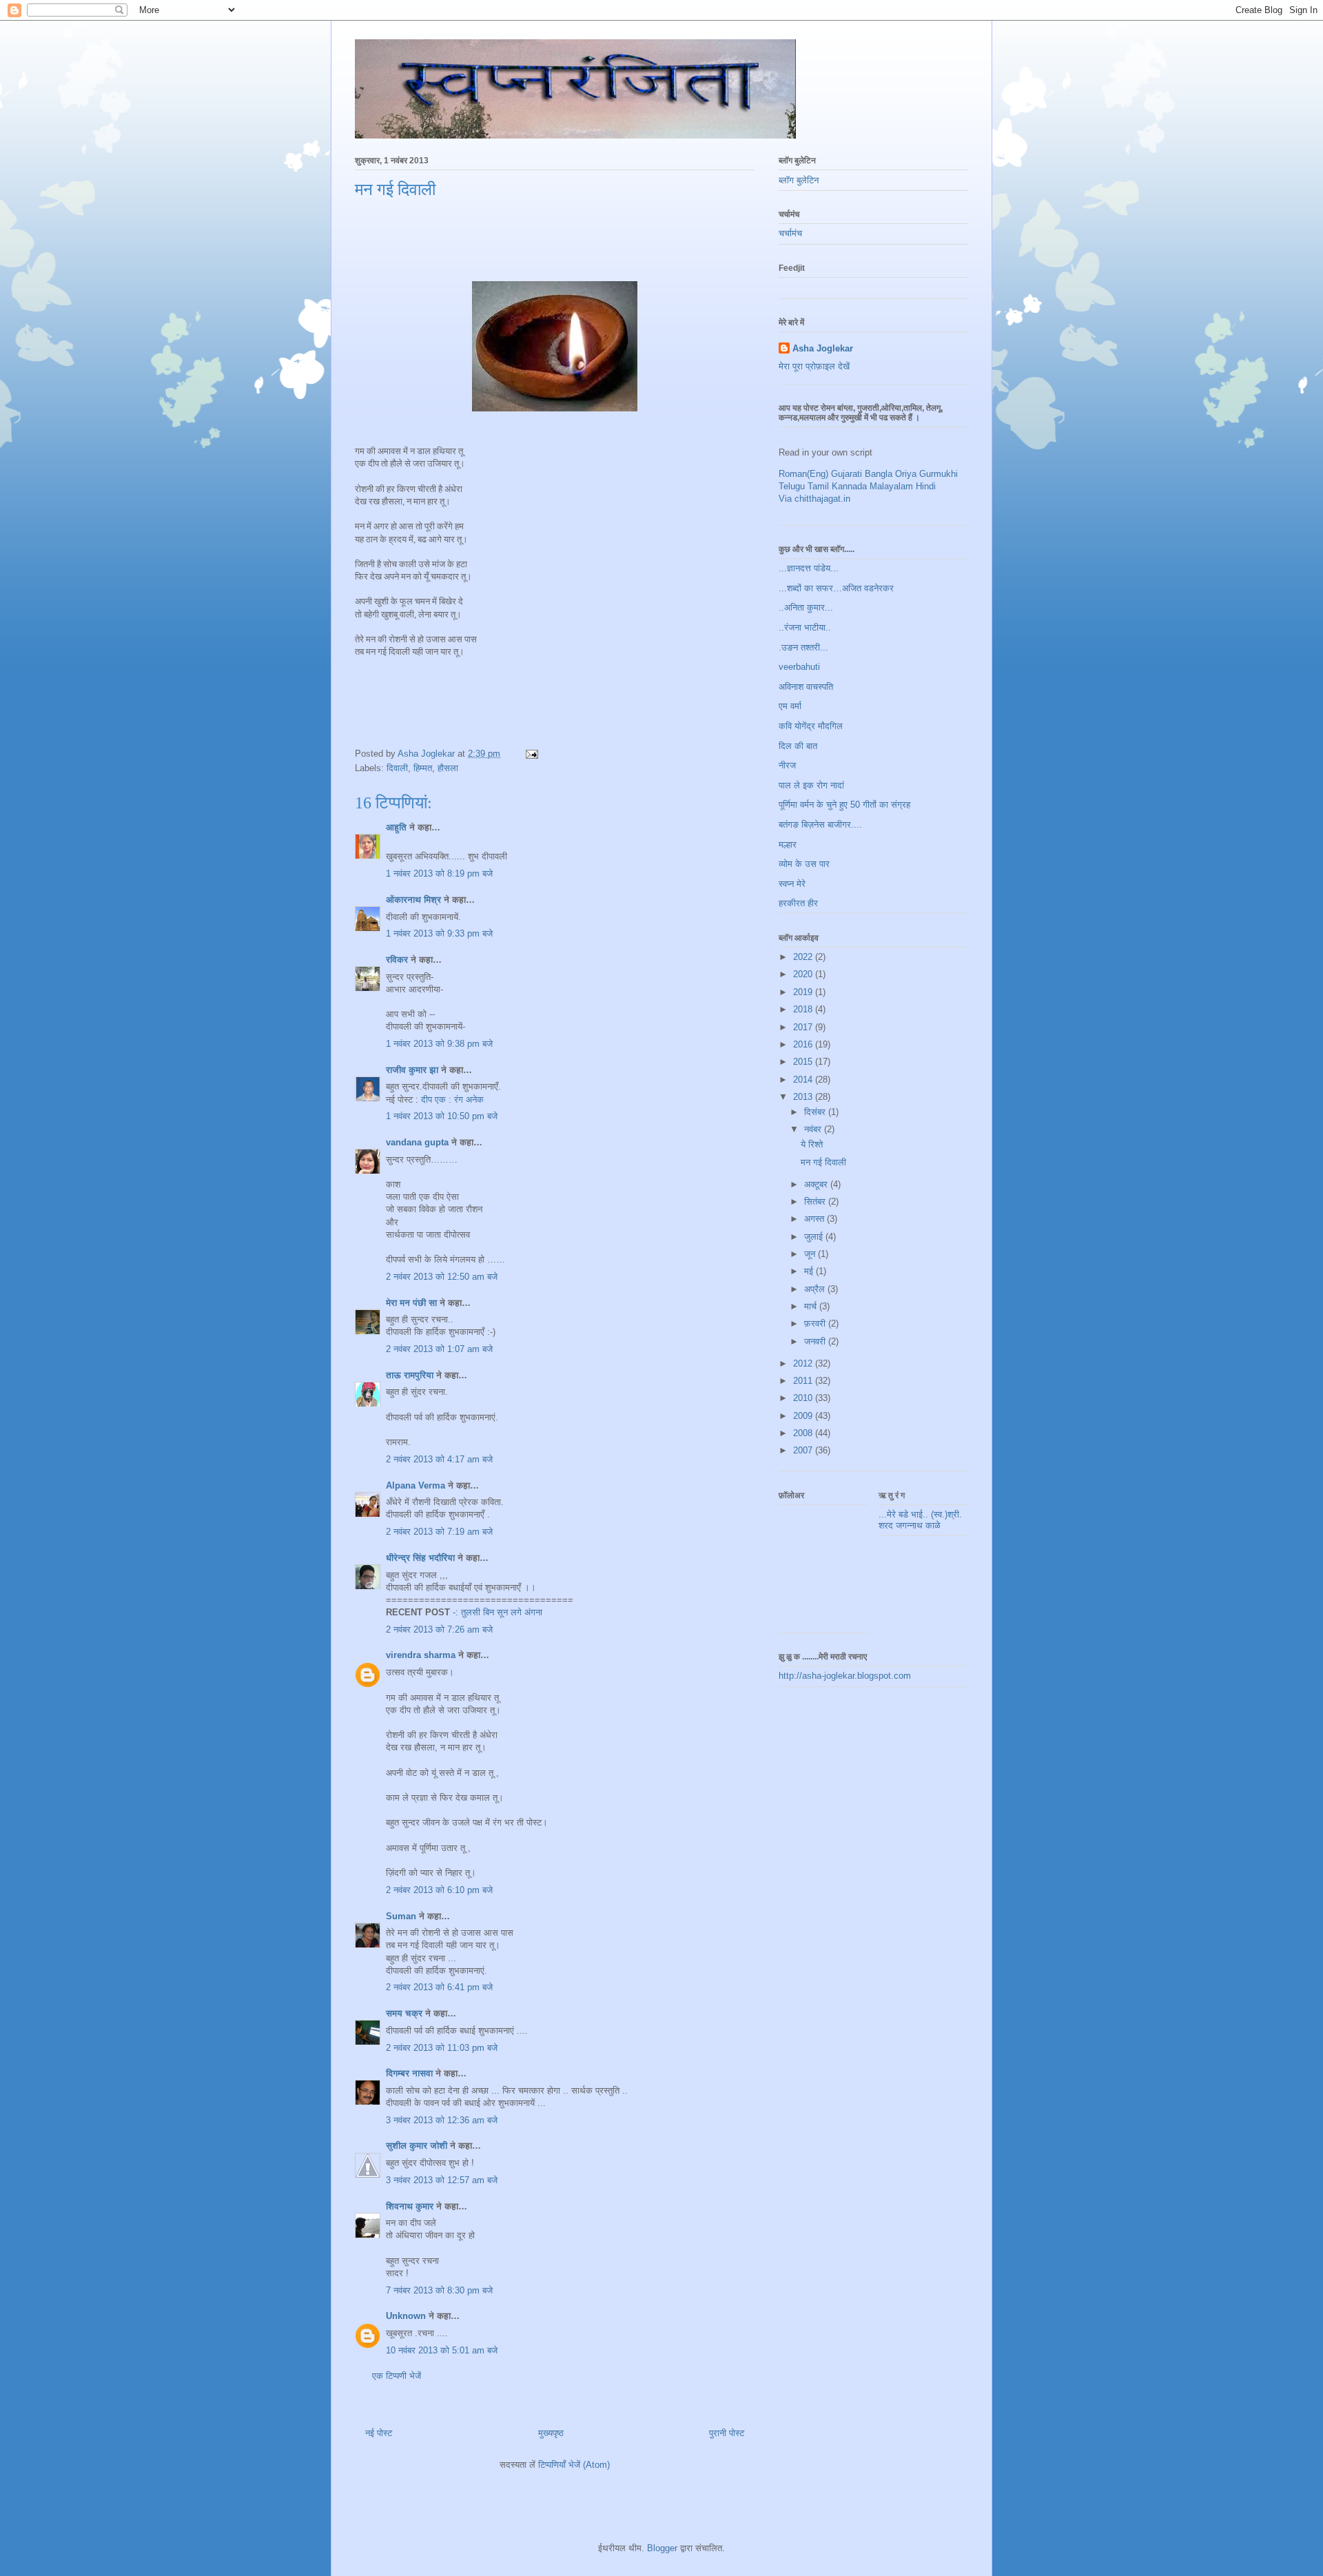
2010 (804, 1398)
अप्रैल (816, 1289)
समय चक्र (406, 2013)
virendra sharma (421, 1655)
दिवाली (397, 768)
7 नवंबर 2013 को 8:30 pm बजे (439, 2290)
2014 (804, 1080)
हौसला (448, 768)
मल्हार (788, 845)
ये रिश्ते (812, 1144)
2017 (804, 1027)
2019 (804, 992)
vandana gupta (417, 1142)
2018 (804, 1009)
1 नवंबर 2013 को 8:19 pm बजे (439, 873)
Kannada (849, 486)
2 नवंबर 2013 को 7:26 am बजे (439, 1629)
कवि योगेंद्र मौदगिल (811, 726)
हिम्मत (423, 768)
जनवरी (816, 1341)
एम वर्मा (790, 706)
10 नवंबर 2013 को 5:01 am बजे (442, 2350)
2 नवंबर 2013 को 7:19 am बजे (439, 1532)
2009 (804, 1416)
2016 (804, 1044)
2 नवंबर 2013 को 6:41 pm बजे (439, 1987)
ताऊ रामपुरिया (410, 1375)
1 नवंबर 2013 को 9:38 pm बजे (439, 1044)
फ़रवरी (816, 1323)
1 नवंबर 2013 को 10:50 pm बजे (442, 1116)
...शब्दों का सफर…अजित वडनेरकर (836, 588)
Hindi (926, 486)
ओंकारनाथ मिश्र (415, 900)
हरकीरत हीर (798, 903)
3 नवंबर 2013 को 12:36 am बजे (442, 2120)
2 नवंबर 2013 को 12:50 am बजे (442, 1277)
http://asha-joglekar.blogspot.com (845, 1676)
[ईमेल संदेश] (531, 754)
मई (810, 1271)
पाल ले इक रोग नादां (811, 785)
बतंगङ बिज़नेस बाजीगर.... (820, 825)
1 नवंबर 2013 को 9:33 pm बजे (439, 933)
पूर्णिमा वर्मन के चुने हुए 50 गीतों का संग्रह (844, 805)
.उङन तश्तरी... (803, 647)
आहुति (396, 827)
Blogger (662, 2548)
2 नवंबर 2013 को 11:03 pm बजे (442, 2048)
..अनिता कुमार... (806, 607)
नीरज (787, 765)
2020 (804, 974)
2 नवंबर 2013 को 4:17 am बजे (439, 1459)
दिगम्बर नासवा (409, 2073)
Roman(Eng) (803, 474)
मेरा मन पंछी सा (411, 1303)
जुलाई (815, 1237)
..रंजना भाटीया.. (805, 627)
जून (811, 1254)
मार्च (812, 1306)
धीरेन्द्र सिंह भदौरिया (422, 1558)
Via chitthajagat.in (814, 499)
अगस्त (816, 1219)
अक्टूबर (817, 1184)
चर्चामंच (790, 233)
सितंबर (816, 1202)
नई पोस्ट (379, 2433)
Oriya (906, 474)
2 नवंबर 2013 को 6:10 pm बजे (439, 1890)
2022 (804, 957)
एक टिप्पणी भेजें (397, 2376)
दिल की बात (798, 746)
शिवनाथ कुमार (410, 2206)
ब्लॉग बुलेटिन (799, 180)
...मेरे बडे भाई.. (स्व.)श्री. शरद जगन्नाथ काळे (920, 1520)
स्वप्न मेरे (792, 884)
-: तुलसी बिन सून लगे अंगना (498, 1612)
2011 (804, 1381)
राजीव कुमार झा (413, 1070)
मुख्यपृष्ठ (551, 2433)
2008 (804, 1433)
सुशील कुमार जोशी (417, 2146)
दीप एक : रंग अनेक (452, 1100)
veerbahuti (799, 667)
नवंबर (814, 1129)
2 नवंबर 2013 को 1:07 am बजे (439, 1349)
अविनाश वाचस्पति (806, 687)
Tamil (818, 486)
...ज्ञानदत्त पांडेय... (809, 568)
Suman (401, 1916)
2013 (804, 1097)
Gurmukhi (939, 474)
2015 (804, 1062)
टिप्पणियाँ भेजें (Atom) (574, 2465)
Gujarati (847, 474)
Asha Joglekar (823, 348)
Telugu (792, 486)
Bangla (879, 474)
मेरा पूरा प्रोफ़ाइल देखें (814, 366)
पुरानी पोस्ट (727, 2433)
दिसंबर (816, 1112)
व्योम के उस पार (804, 864)
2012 (804, 1363)
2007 (804, 1450)
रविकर (398, 960)
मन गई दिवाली (823, 1162)
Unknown (406, 2316)
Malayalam (891, 486)
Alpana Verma (416, 1485)
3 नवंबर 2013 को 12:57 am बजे (442, 2180)
